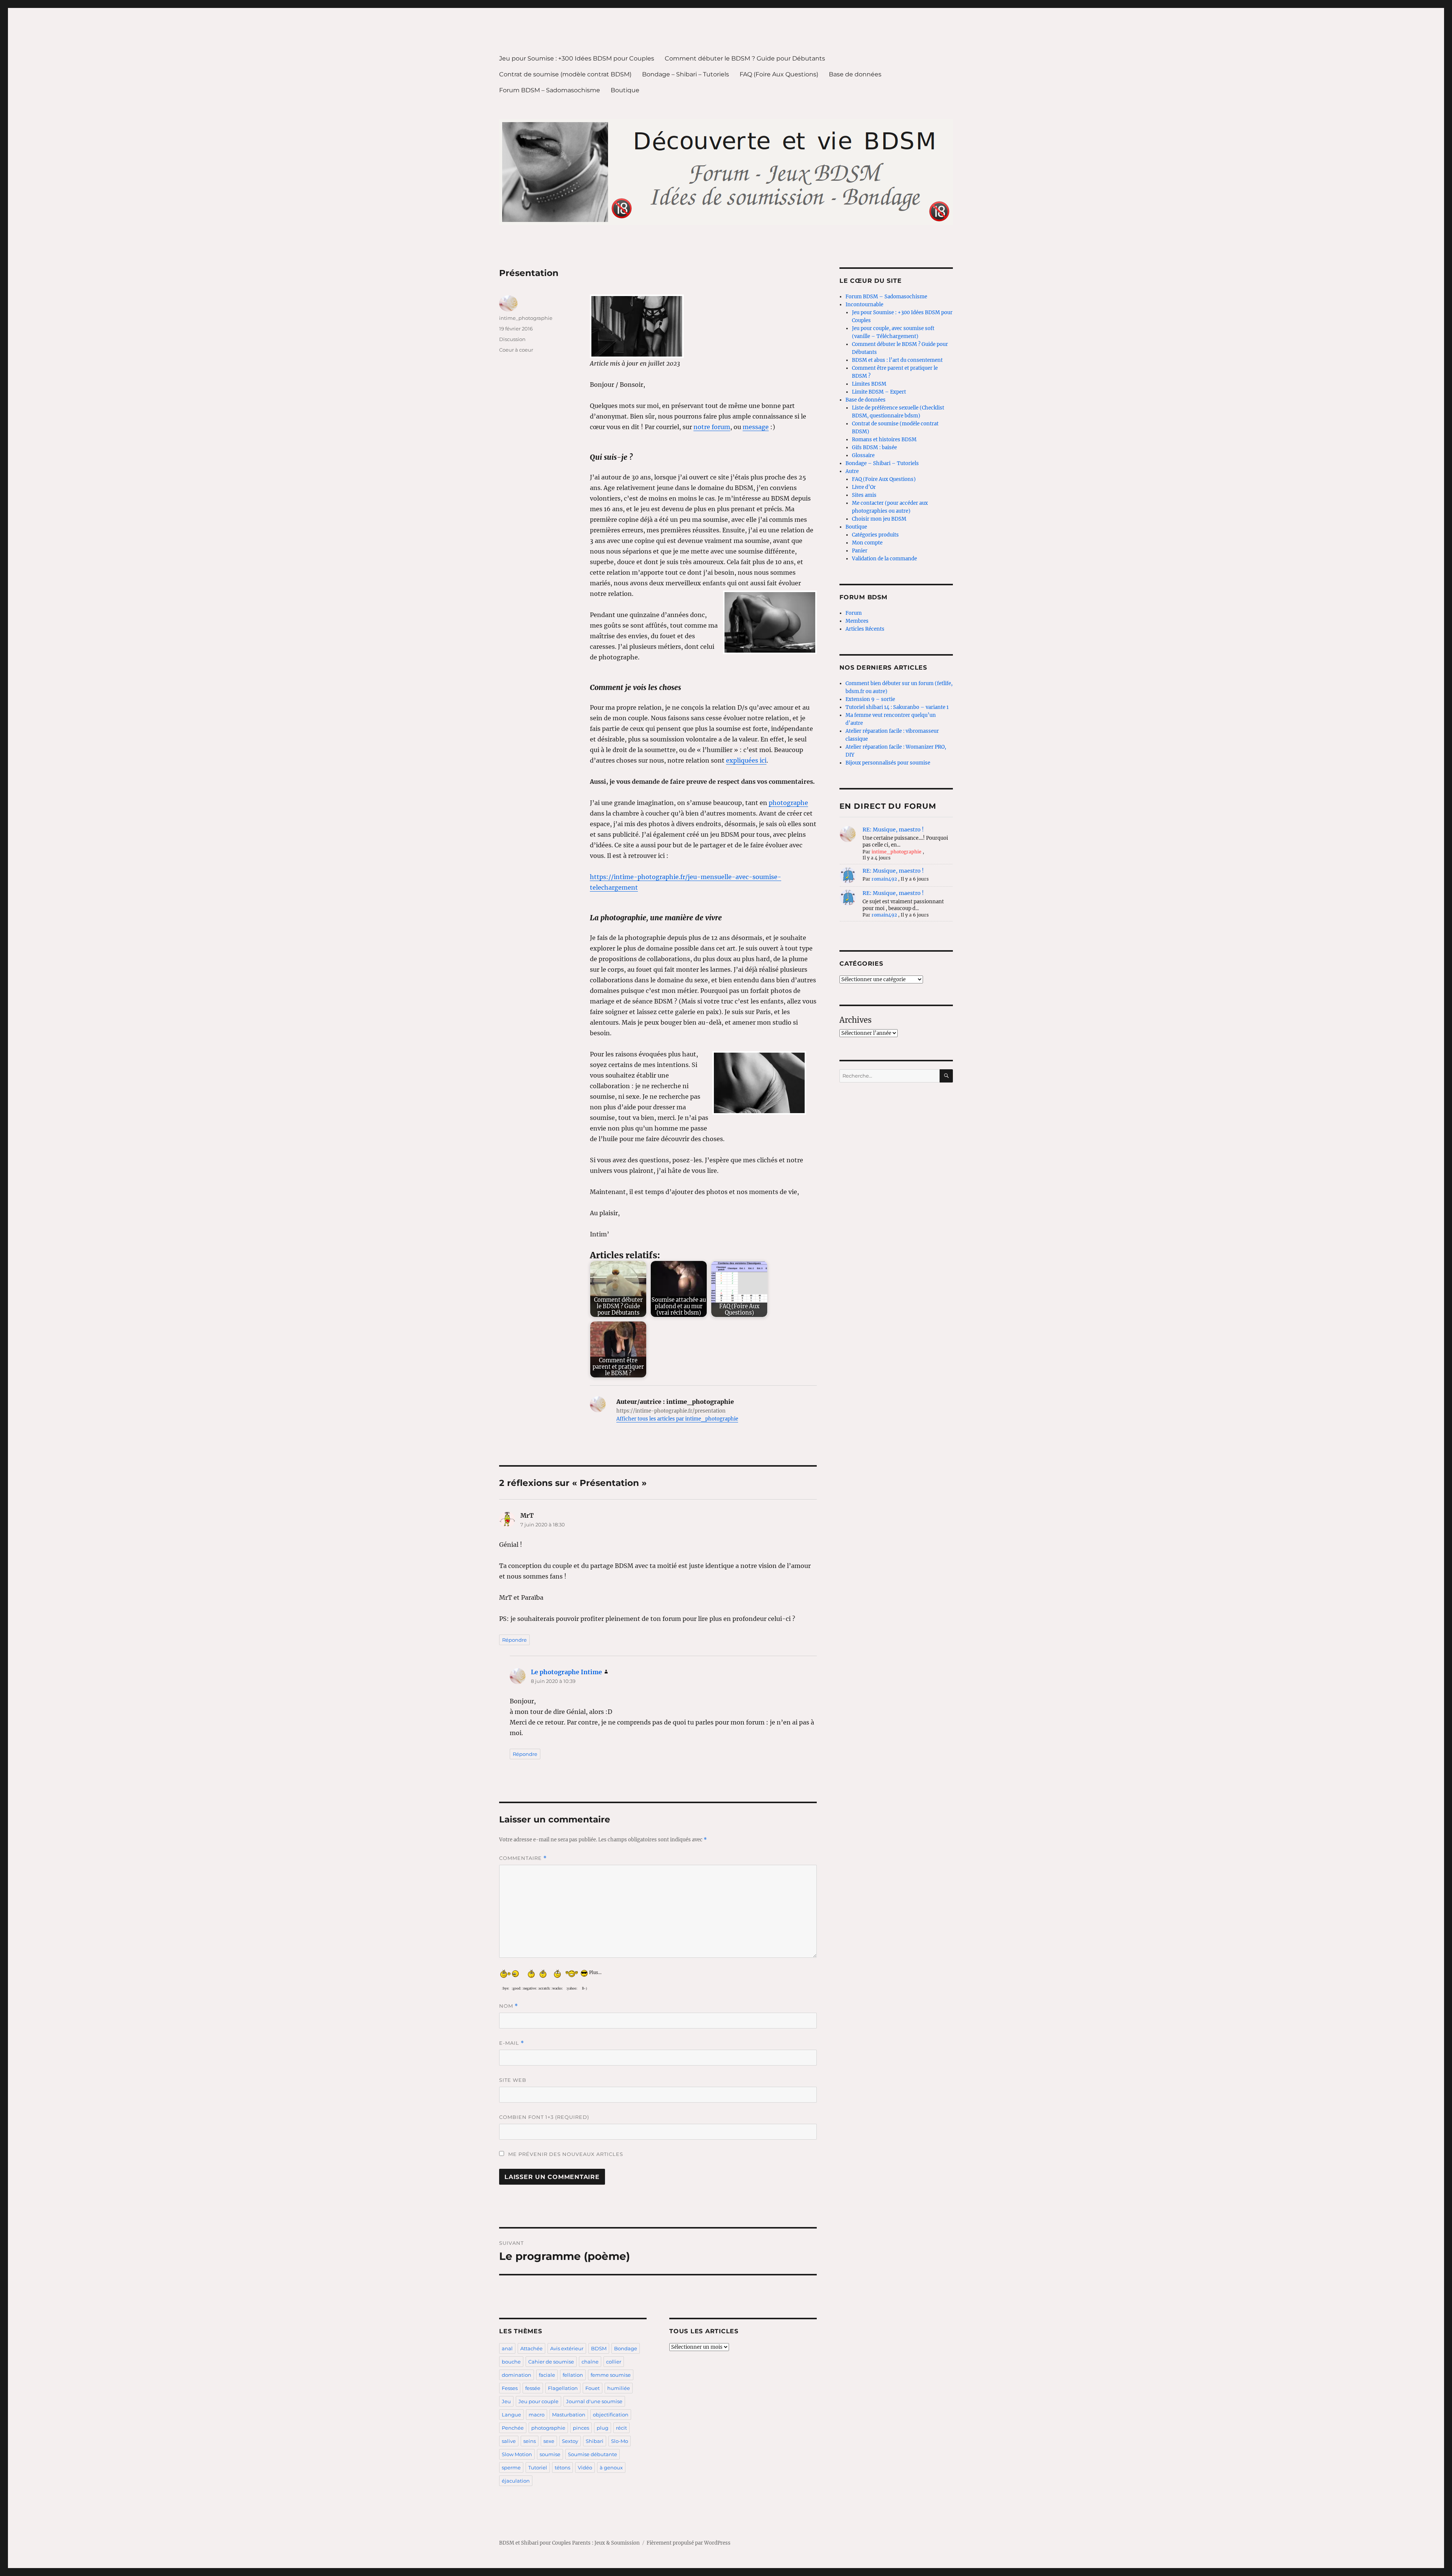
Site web (513, 2080)
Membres (857, 621)
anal (507, 2348)
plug (603, 2428)
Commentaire (523, 1858)
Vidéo (585, 2467)
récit (621, 2428)
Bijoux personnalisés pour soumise (888, 763)
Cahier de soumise (551, 2362)
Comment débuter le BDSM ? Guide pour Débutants (745, 58)
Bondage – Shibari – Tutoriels (686, 74)
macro (537, 2415)
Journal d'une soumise (594, 2401)
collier (614, 2362)
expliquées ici (746, 760)
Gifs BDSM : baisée (874, 447)
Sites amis (864, 495)
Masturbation (569, 2415)
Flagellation (563, 2388)
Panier (860, 551)
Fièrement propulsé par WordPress (689, 2543)
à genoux (611, 2467)
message (756, 427)
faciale (547, 2375)
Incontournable (864, 305)
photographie (548, 2428)
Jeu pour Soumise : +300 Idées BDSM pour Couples (577, 58)
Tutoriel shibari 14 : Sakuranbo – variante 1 (897, 707)
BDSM (599, 2348)
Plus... (595, 1971)
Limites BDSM (869, 384)
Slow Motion (517, 2454)
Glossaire (863, 455)
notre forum (712, 427)
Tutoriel (538, 2467)
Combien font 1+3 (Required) (544, 2117)
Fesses (510, 2388)
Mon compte (867, 543)
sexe (549, 2441)
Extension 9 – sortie (870, 699)
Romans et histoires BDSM (884, 440)
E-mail (512, 2043)
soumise (550, 2454)
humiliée (619, 2388)
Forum (854, 613)
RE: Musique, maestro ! (893, 830)
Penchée (513, 2428)
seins (530, 2441)
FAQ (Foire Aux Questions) (779, 74)
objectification (611, 2415)
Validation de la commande (884, 559)
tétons (562, 2467)
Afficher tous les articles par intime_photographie (677, 1419)
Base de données (855, 74)
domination (517, 2375)
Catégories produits (875, 535)
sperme (511, 2467)
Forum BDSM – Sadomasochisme (550, 90)
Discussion (512, 339)
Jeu (506, 2401)
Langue (511, 2415)
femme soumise (611, 2375)
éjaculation (516, 2481)
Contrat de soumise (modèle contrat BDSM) (565, 74)
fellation (573, 2375)
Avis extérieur (567, 2348)
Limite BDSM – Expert (879, 392)
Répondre (514, 1640)
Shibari (595, 2441)
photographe (788, 803)
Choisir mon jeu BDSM (879, 519)
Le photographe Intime (566, 1672)
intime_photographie (526, 318)
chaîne (590, 2362)
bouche (511, 2362)
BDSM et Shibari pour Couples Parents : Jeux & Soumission (569, 2543)
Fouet (593, 2388)
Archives (856, 1020)
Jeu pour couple (538, 2401)
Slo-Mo (620, 2441)
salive (509, 2441)
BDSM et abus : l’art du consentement (897, 360)
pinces (581, 2428)
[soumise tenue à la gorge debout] (703, 326)
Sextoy (570, 2441)
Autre (852, 471)
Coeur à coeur (516, 350)
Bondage (626, 2348)
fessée (533, 2388)
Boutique (625, 90)
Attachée (531, 2348)
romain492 (884, 879)
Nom (509, 2006)
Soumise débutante (593, 2454)
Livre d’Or (864, 487)
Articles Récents (865, 629)
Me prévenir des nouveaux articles (565, 2154)
